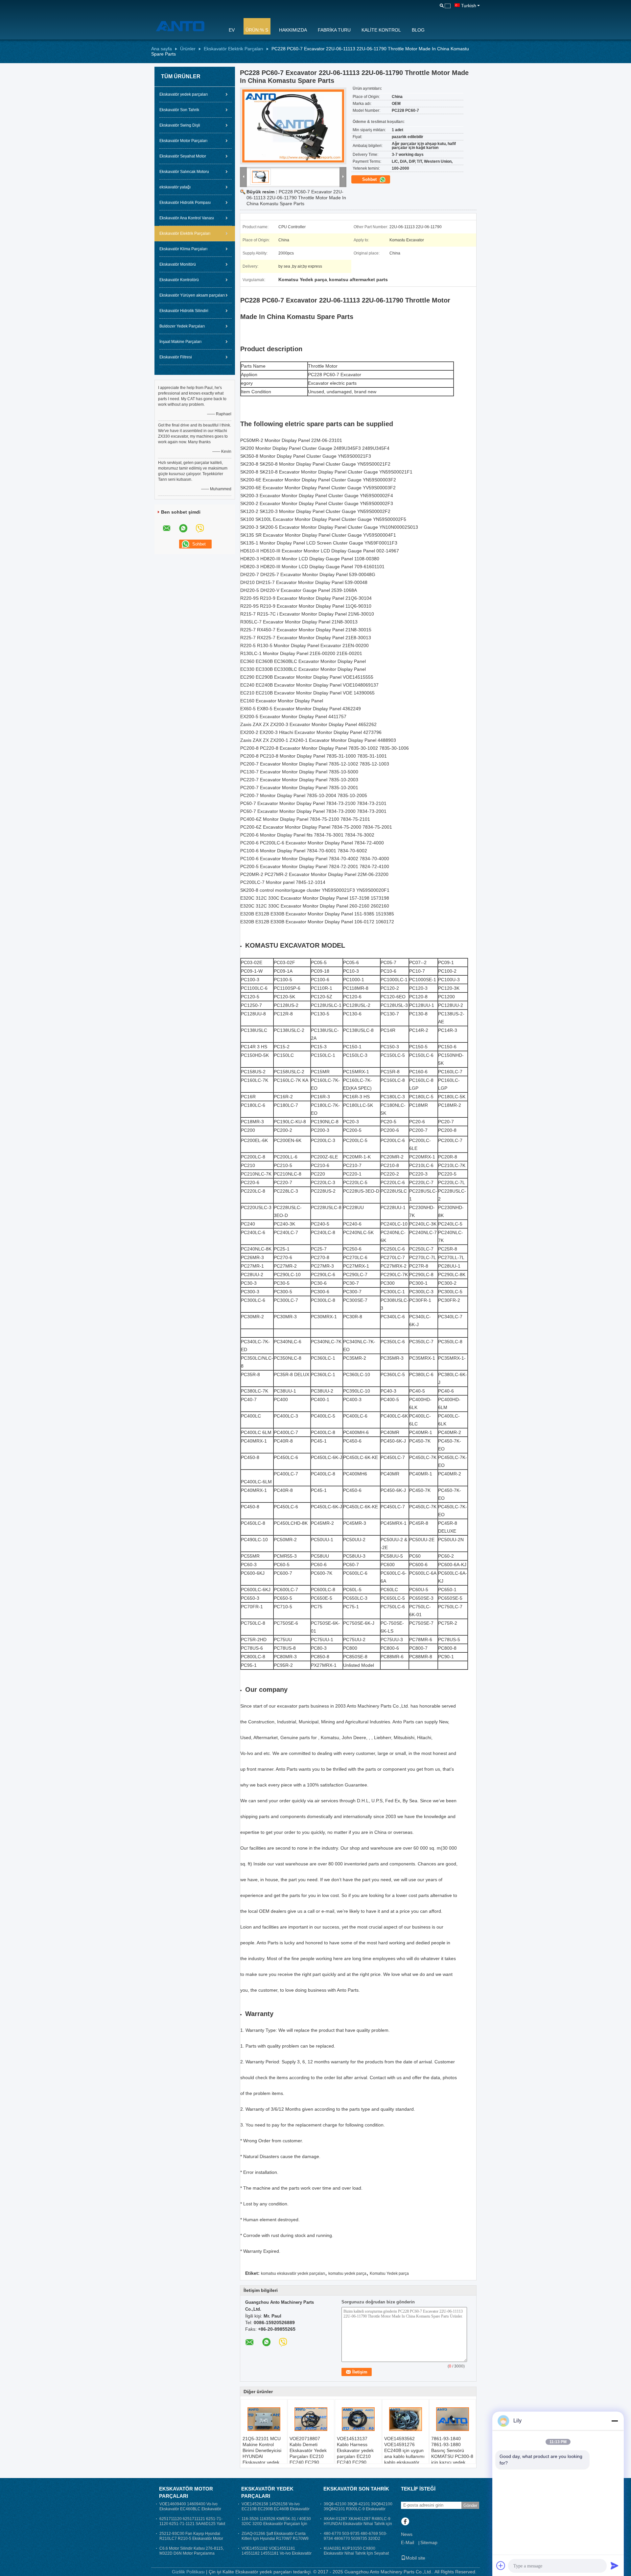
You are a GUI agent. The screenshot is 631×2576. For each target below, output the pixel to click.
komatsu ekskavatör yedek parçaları (293, 2273)
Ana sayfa (162, 49)
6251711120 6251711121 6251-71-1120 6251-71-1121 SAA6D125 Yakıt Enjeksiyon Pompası (192, 2524)
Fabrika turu (334, 30)
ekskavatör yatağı (175, 187)
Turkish (469, 6)
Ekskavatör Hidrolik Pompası (185, 203)
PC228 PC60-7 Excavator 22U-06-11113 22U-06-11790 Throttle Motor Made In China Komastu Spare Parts (296, 198)
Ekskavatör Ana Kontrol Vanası (187, 218)
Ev (232, 30)
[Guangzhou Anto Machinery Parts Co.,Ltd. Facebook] (405, 2522)
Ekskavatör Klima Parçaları (183, 249)
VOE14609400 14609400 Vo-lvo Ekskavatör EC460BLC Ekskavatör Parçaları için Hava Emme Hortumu (191, 2509)
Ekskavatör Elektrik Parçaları (234, 49)
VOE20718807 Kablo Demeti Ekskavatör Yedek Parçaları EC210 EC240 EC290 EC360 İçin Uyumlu (309, 2453)
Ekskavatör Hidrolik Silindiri (184, 311)
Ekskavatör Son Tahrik (179, 110)
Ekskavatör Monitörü (178, 264)
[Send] (615, 2565)
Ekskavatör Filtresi (176, 357)
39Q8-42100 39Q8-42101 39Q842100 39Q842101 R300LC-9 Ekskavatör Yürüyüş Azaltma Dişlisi (358, 2509)
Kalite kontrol (381, 30)
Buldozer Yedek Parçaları (182, 326)
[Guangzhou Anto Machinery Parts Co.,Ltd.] (186, 26)
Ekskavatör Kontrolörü (179, 280)
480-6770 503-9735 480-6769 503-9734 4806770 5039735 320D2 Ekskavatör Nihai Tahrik (355, 2539)
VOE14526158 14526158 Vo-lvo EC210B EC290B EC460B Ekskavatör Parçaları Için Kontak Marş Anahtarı (276, 2509)
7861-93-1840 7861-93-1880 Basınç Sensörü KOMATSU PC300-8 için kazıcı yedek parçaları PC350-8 (452, 2453)
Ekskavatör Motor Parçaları (183, 141)
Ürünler (188, 49)
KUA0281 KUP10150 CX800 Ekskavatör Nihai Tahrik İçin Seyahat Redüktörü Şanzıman (356, 2553)
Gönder (470, 2505)
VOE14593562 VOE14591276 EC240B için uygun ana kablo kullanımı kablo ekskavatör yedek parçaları (404, 2453)
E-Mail (408, 2542)
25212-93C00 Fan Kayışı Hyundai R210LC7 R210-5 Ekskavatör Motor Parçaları (191, 2539)
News (407, 2534)
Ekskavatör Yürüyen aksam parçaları (192, 295)
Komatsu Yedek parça (389, 2273)
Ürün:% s (257, 30)
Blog (418, 30)
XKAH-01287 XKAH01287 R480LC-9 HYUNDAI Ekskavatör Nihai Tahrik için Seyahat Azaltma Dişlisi (358, 2524)
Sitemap (429, 2542)
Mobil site (415, 2558)
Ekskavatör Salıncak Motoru (184, 172)
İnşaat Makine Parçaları (180, 342)
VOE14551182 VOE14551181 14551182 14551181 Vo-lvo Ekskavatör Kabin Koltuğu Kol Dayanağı (277, 2553)
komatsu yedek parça (347, 2273)
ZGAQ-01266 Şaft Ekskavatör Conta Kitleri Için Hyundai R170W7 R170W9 (275, 2536)
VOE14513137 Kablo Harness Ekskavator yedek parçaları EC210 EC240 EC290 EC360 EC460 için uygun (356, 2456)
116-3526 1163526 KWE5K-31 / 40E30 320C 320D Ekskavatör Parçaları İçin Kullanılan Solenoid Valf (276, 2524)
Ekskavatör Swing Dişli (180, 125)
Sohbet (370, 179)
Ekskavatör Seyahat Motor (183, 156)
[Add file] (501, 2565)
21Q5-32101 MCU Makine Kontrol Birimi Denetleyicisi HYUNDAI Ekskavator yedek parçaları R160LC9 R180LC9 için (262, 2456)
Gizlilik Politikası (188, 2572)
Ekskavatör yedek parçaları (184, 94)
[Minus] (615, 2421)
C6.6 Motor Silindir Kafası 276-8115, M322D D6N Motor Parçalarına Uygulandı (192, 2553)
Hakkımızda (293, 30)
